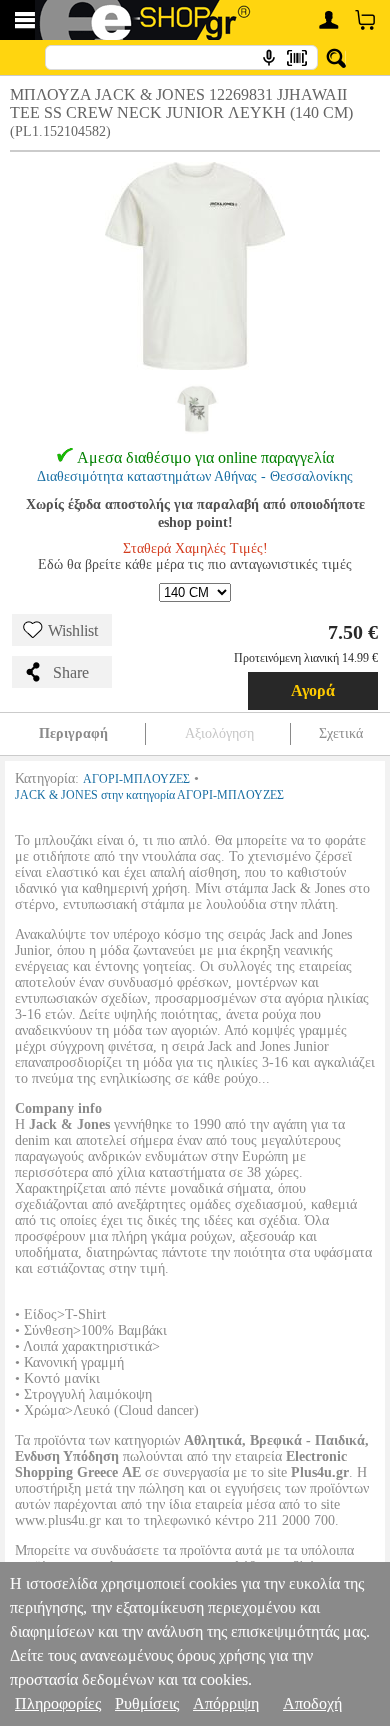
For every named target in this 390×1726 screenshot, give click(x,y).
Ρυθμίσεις (147, 1703)
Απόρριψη (226, 1703)
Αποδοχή (312, 1703)
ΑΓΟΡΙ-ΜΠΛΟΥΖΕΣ (136, 779)
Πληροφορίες (58, 1703)
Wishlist (73, 630)
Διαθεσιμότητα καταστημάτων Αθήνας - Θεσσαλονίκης (195, 476)
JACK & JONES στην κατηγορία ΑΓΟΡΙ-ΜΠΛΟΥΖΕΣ (149, 795)
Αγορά (313, 690)
